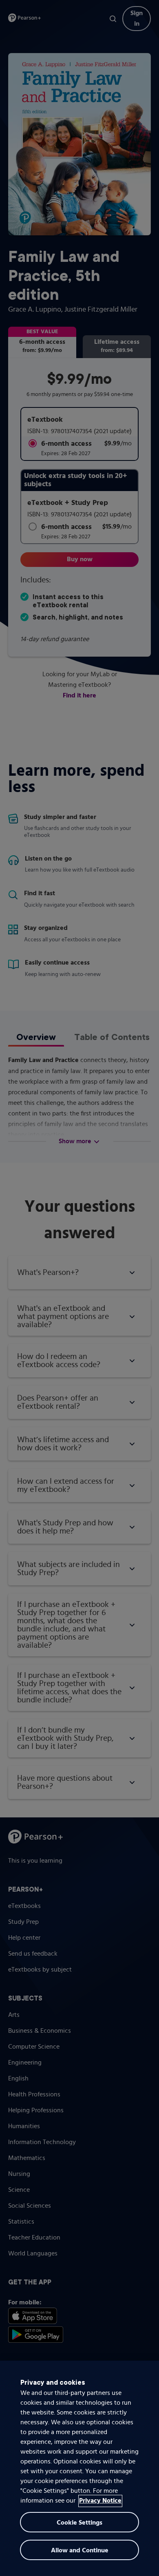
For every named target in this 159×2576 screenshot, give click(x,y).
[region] (79, 2468)
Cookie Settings (79, 2523)
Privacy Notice (100, 2501)
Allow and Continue (80, 2551)
